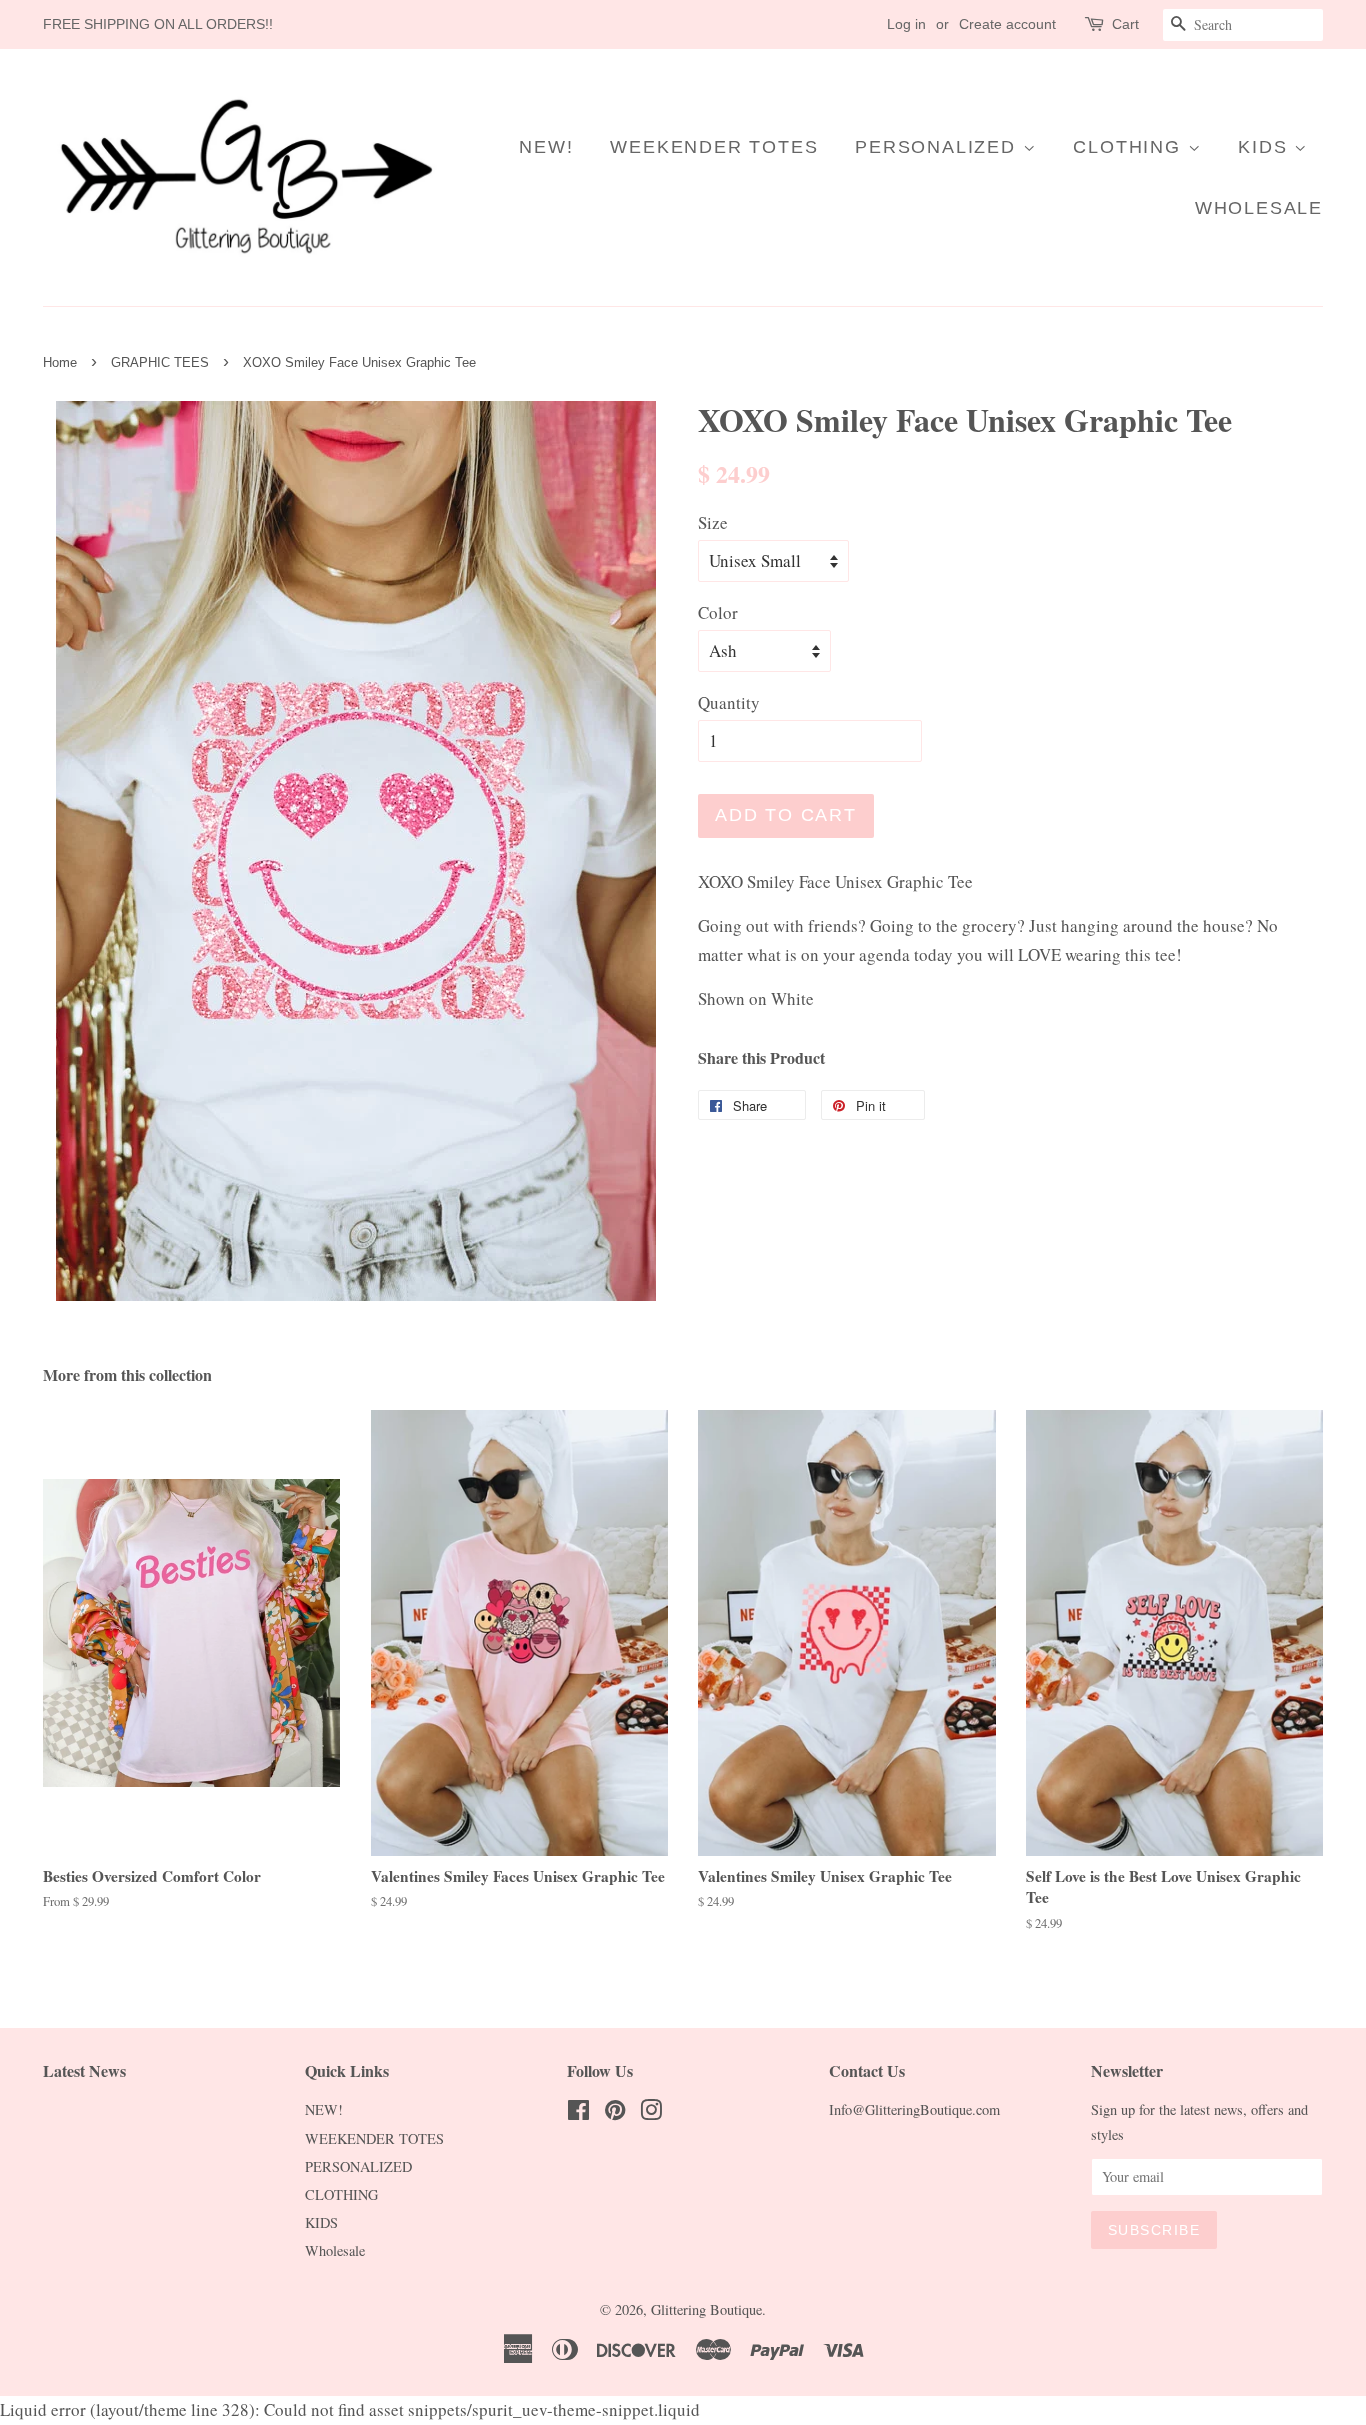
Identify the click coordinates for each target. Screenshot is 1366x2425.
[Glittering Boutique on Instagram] (651, 2113)
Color (718, 612)
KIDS (1266, 147)
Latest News (84, 2070)
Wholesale (1259, 208)
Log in (906, 24)
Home (60, 362)
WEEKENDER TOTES (714, 147)
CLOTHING (1130, 147)
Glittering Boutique (706, 2309)
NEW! (546, 147)
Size (713, 522)
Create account (1007, 24)
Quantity (729, 702)
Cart (1125, 24)
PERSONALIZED (938, 147)
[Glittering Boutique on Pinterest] (615, 2113)
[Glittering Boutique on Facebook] (578, 2113)
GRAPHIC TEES (160, 362)
